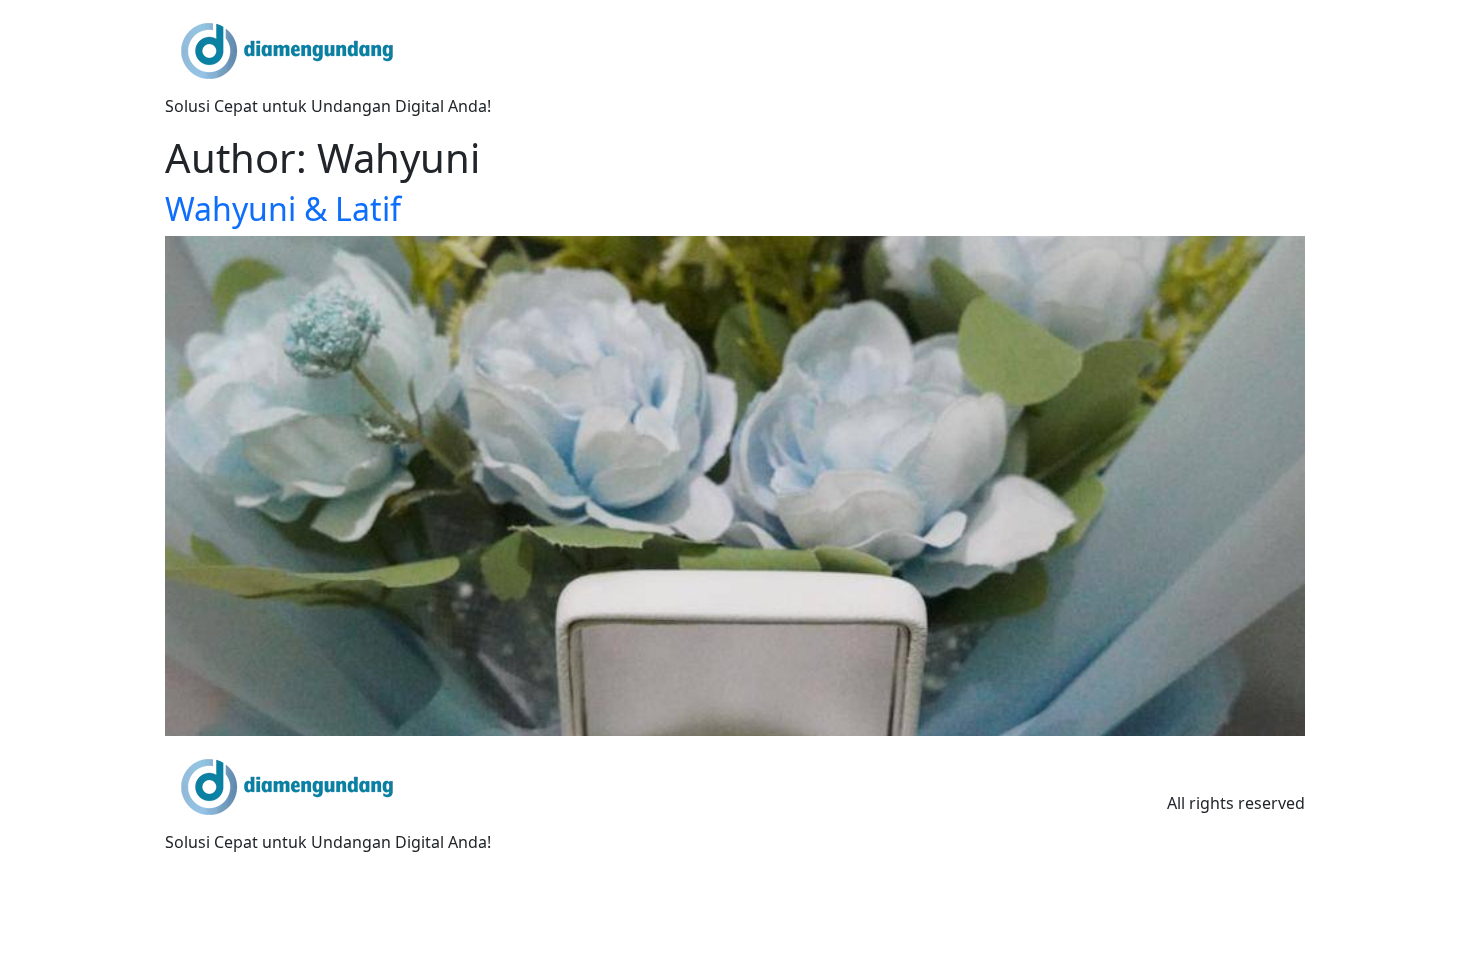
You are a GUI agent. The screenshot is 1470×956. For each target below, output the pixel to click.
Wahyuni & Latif (283, 208)
